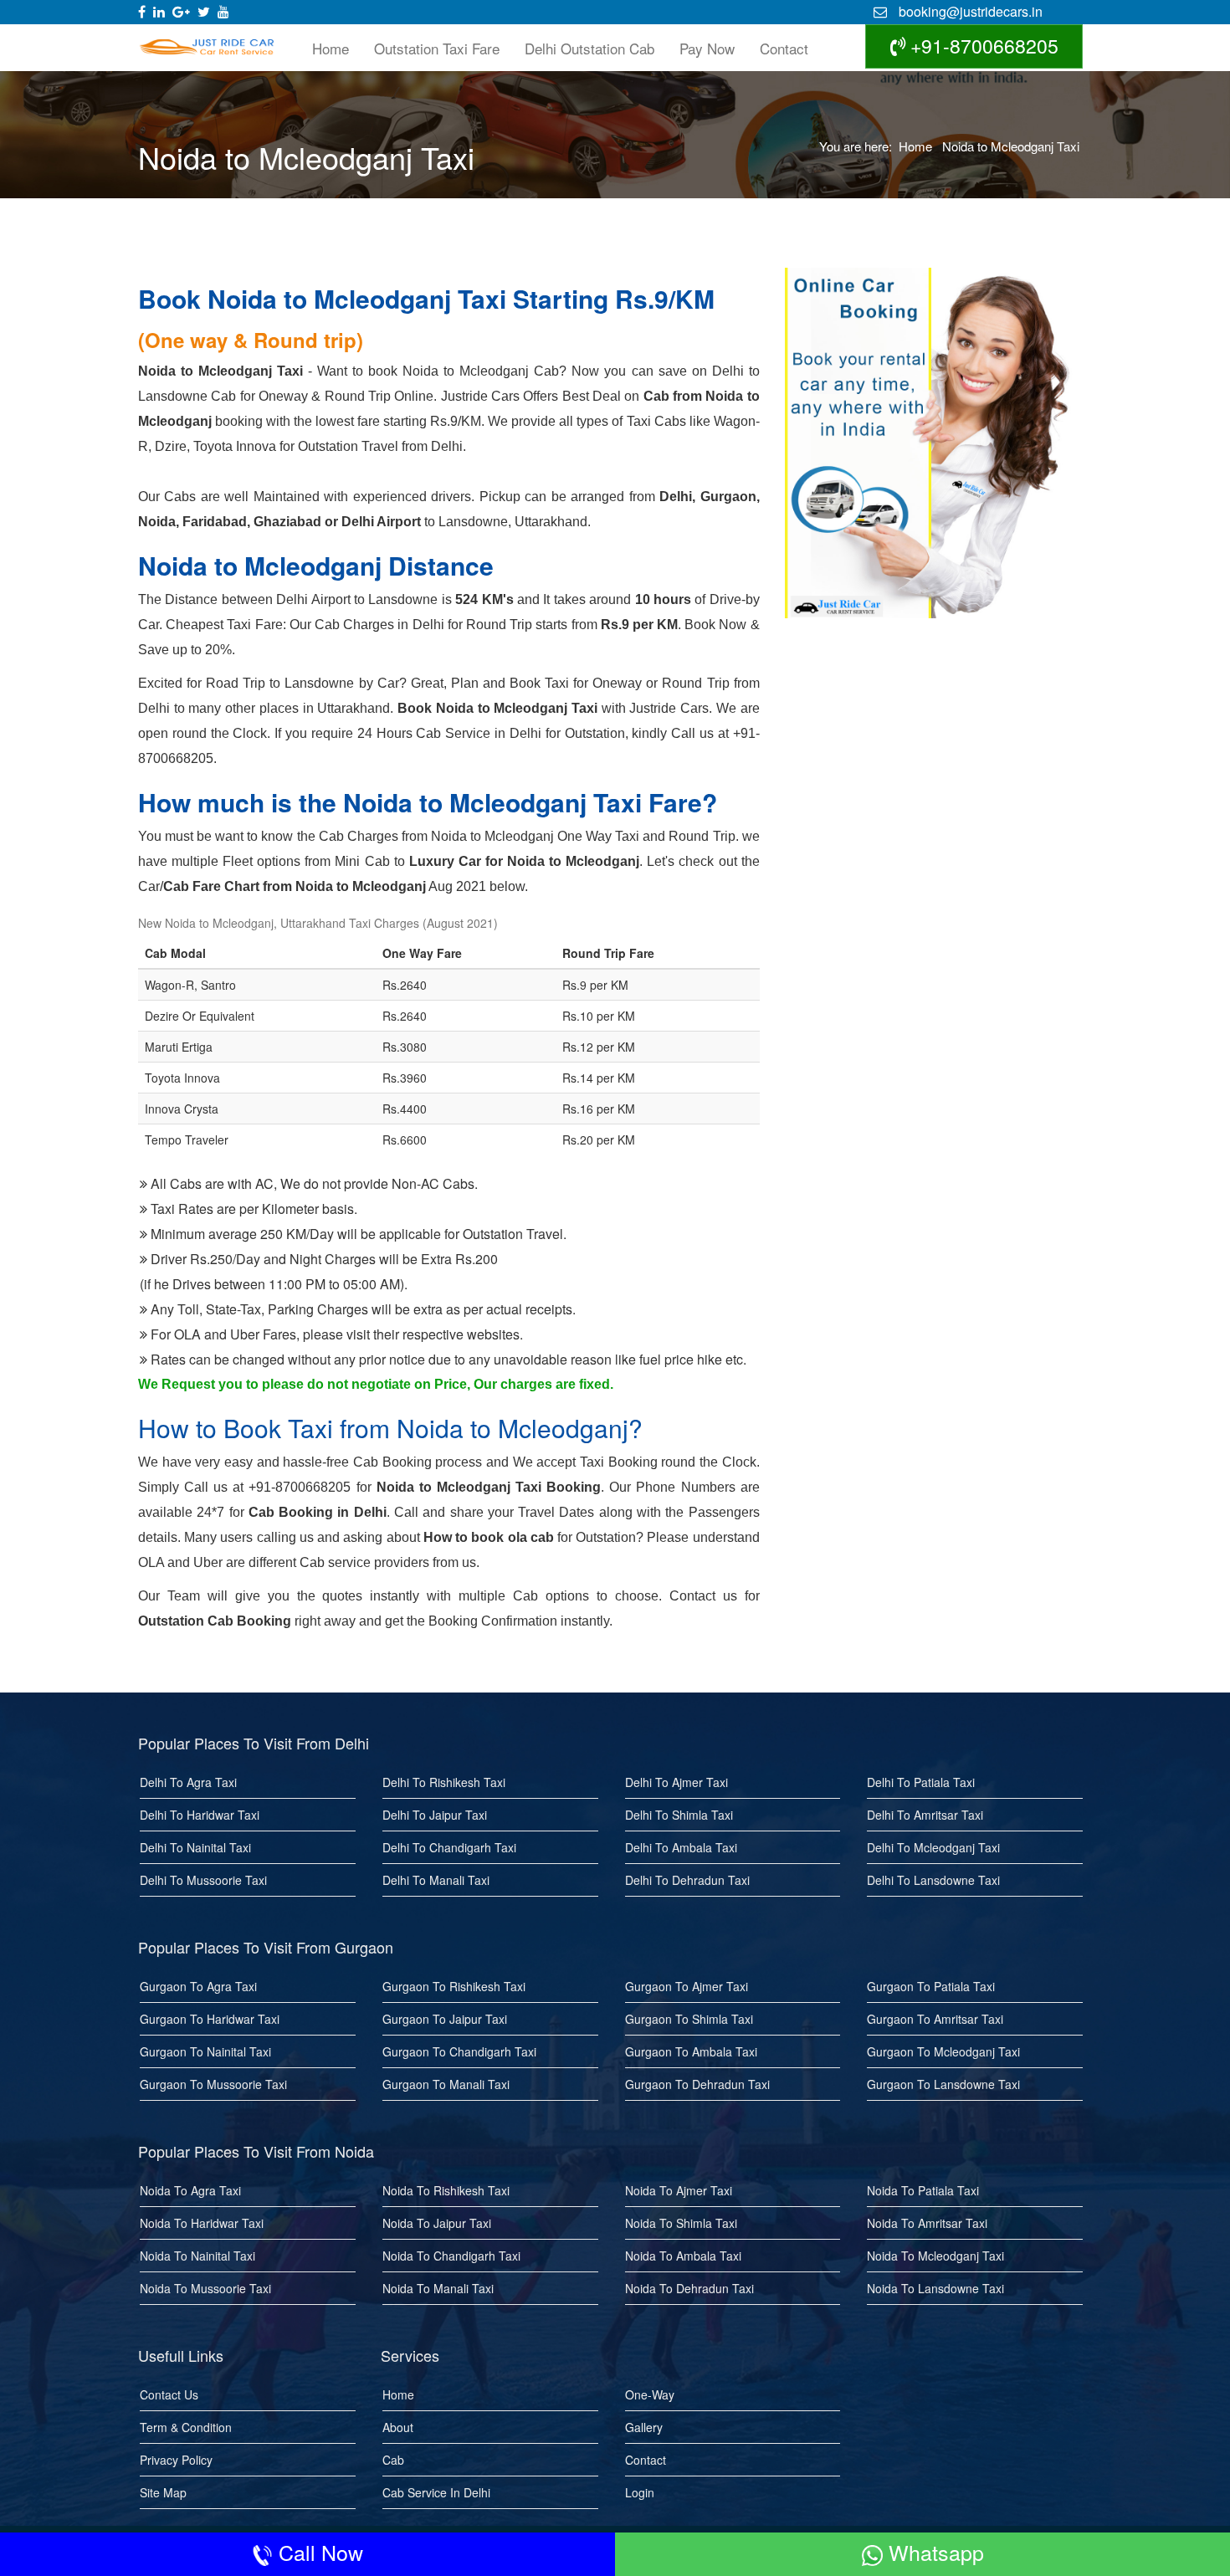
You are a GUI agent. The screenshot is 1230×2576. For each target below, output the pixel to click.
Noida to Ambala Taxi (683, 2256)
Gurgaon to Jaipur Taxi (445, 2019)
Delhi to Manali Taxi (436, 1880)
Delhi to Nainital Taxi (195, 1847)
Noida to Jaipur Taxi (437, 2223)
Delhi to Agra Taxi (188, 1782)
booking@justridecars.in (969, 11)
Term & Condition (186, 2427)
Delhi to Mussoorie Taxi (203, 1880)
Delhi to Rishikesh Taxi (444, 1782)
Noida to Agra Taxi (190, 2190)
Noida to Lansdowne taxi (935, 2288)
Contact (784, 48)
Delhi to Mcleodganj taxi (933, 1847)
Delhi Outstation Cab (589, 48)
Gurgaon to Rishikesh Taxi (454, 1986)
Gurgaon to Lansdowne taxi (943, 2084)
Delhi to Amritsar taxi (925, 1815)
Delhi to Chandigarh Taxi (449, 1847)
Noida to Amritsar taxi (927, 2223)
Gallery (644, 2427)
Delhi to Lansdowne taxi (933, 1880)
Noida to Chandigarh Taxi (451, 2256)
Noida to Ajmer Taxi (679, 2190)
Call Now (318, 2552)
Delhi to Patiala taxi (921, 1782)
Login (640, 2492)
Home (331, 48)
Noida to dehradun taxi (689, 2288)
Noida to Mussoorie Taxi (205, 2288)
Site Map (163, 2492)
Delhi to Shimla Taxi (679, 1815)
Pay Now (707, 48)
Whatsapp (933, 2552)
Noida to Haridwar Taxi (202, 2223)
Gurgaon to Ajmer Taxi (687, 1986)
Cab (393, 2460)
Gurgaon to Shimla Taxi (689, 2019)
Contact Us (169, 2394)
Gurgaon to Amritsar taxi (935, 2019)
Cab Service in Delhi (436, 2492)
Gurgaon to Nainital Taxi (205, 2051)
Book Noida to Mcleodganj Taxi (497, 708)
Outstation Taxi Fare (437, 48)
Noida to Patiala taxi (923, 2190)
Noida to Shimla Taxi (681, 2223)
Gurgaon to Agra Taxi (198, 1986)
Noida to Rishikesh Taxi (446, 2190)
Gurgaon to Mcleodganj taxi (943, 2051)
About (398, 2427)
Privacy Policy (176, 2460)
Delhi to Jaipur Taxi (435, 1815)
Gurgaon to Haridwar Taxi (210, 2019)
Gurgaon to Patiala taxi (931, 1986)
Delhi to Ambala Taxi (681, 1847)
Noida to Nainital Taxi (197, 2256)
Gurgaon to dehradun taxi (697, 2084)
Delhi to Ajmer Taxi (676, 1782)
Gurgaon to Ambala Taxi (691, 2051)
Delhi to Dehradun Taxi (687, 1880)
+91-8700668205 (982, 46)
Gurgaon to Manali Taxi (446, 2084)
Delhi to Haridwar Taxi (200, 1815)
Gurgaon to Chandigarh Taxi (459, 2051)
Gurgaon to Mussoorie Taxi (213, 2084)
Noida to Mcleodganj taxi (935, 2256)
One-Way (650, 2394)
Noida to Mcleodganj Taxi (1011, 146)
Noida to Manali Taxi (438, 2288)
